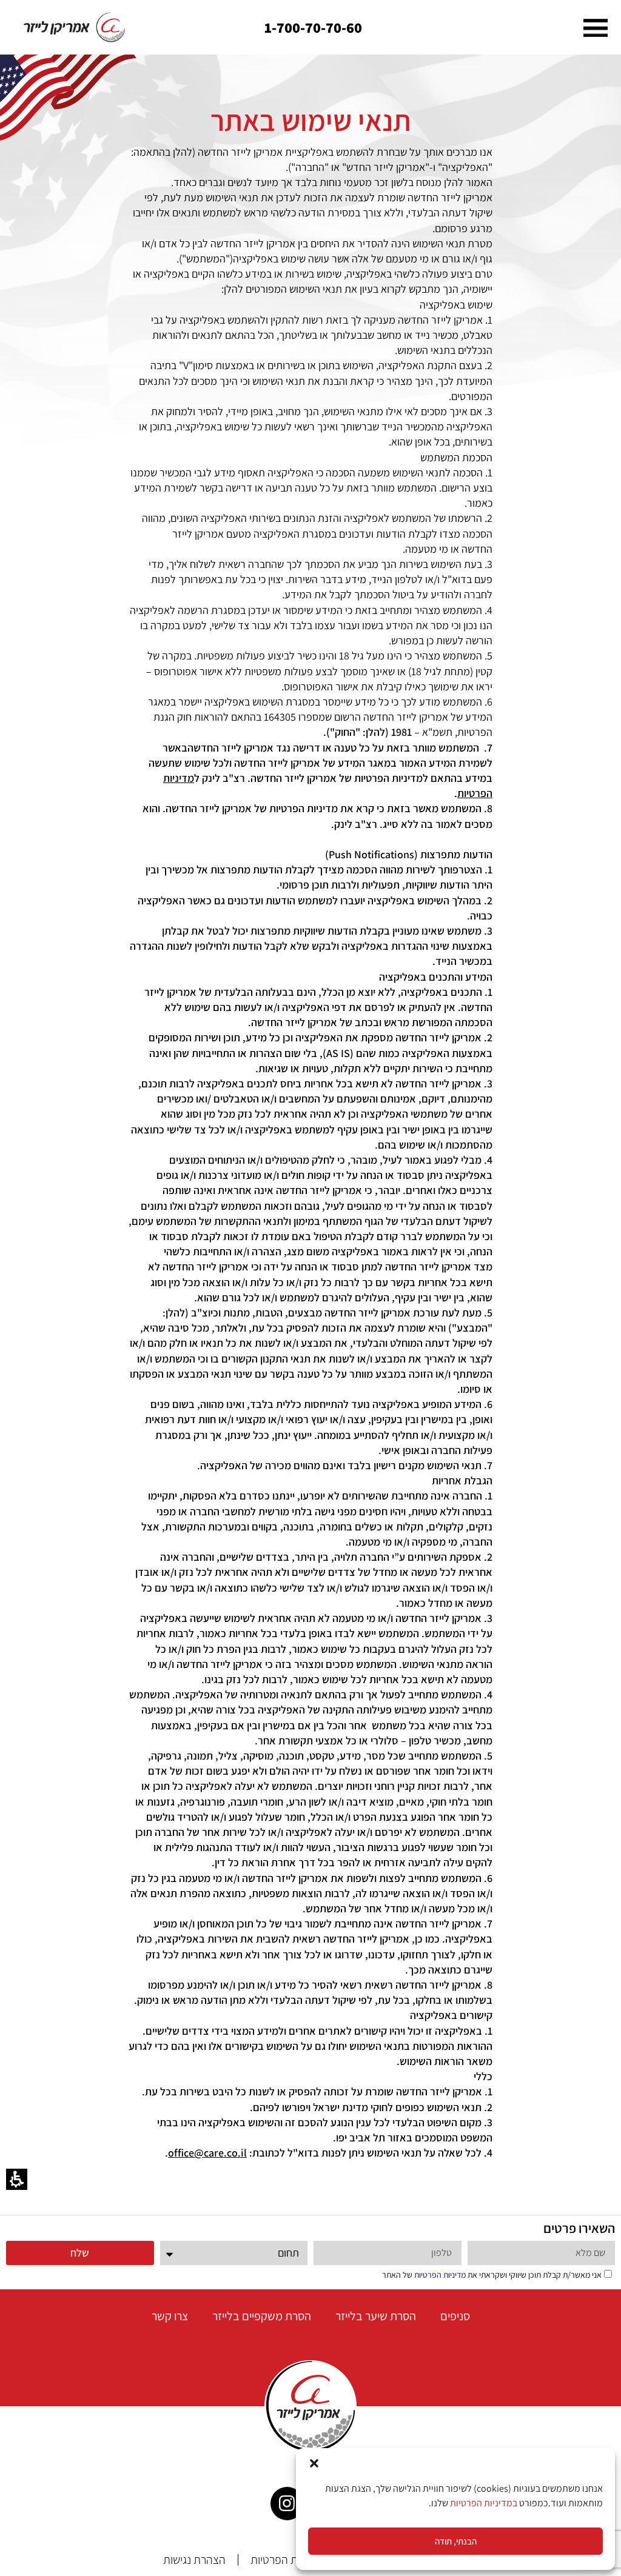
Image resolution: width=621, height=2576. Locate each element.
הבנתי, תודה (456, 2541)
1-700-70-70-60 (313, 27)
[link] (75, 27)
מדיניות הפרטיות (440, 2275)
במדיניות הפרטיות (484, 2503)
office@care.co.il (207, 2153)
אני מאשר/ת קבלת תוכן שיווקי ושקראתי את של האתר (492, 2275)
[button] (314, 2463)
